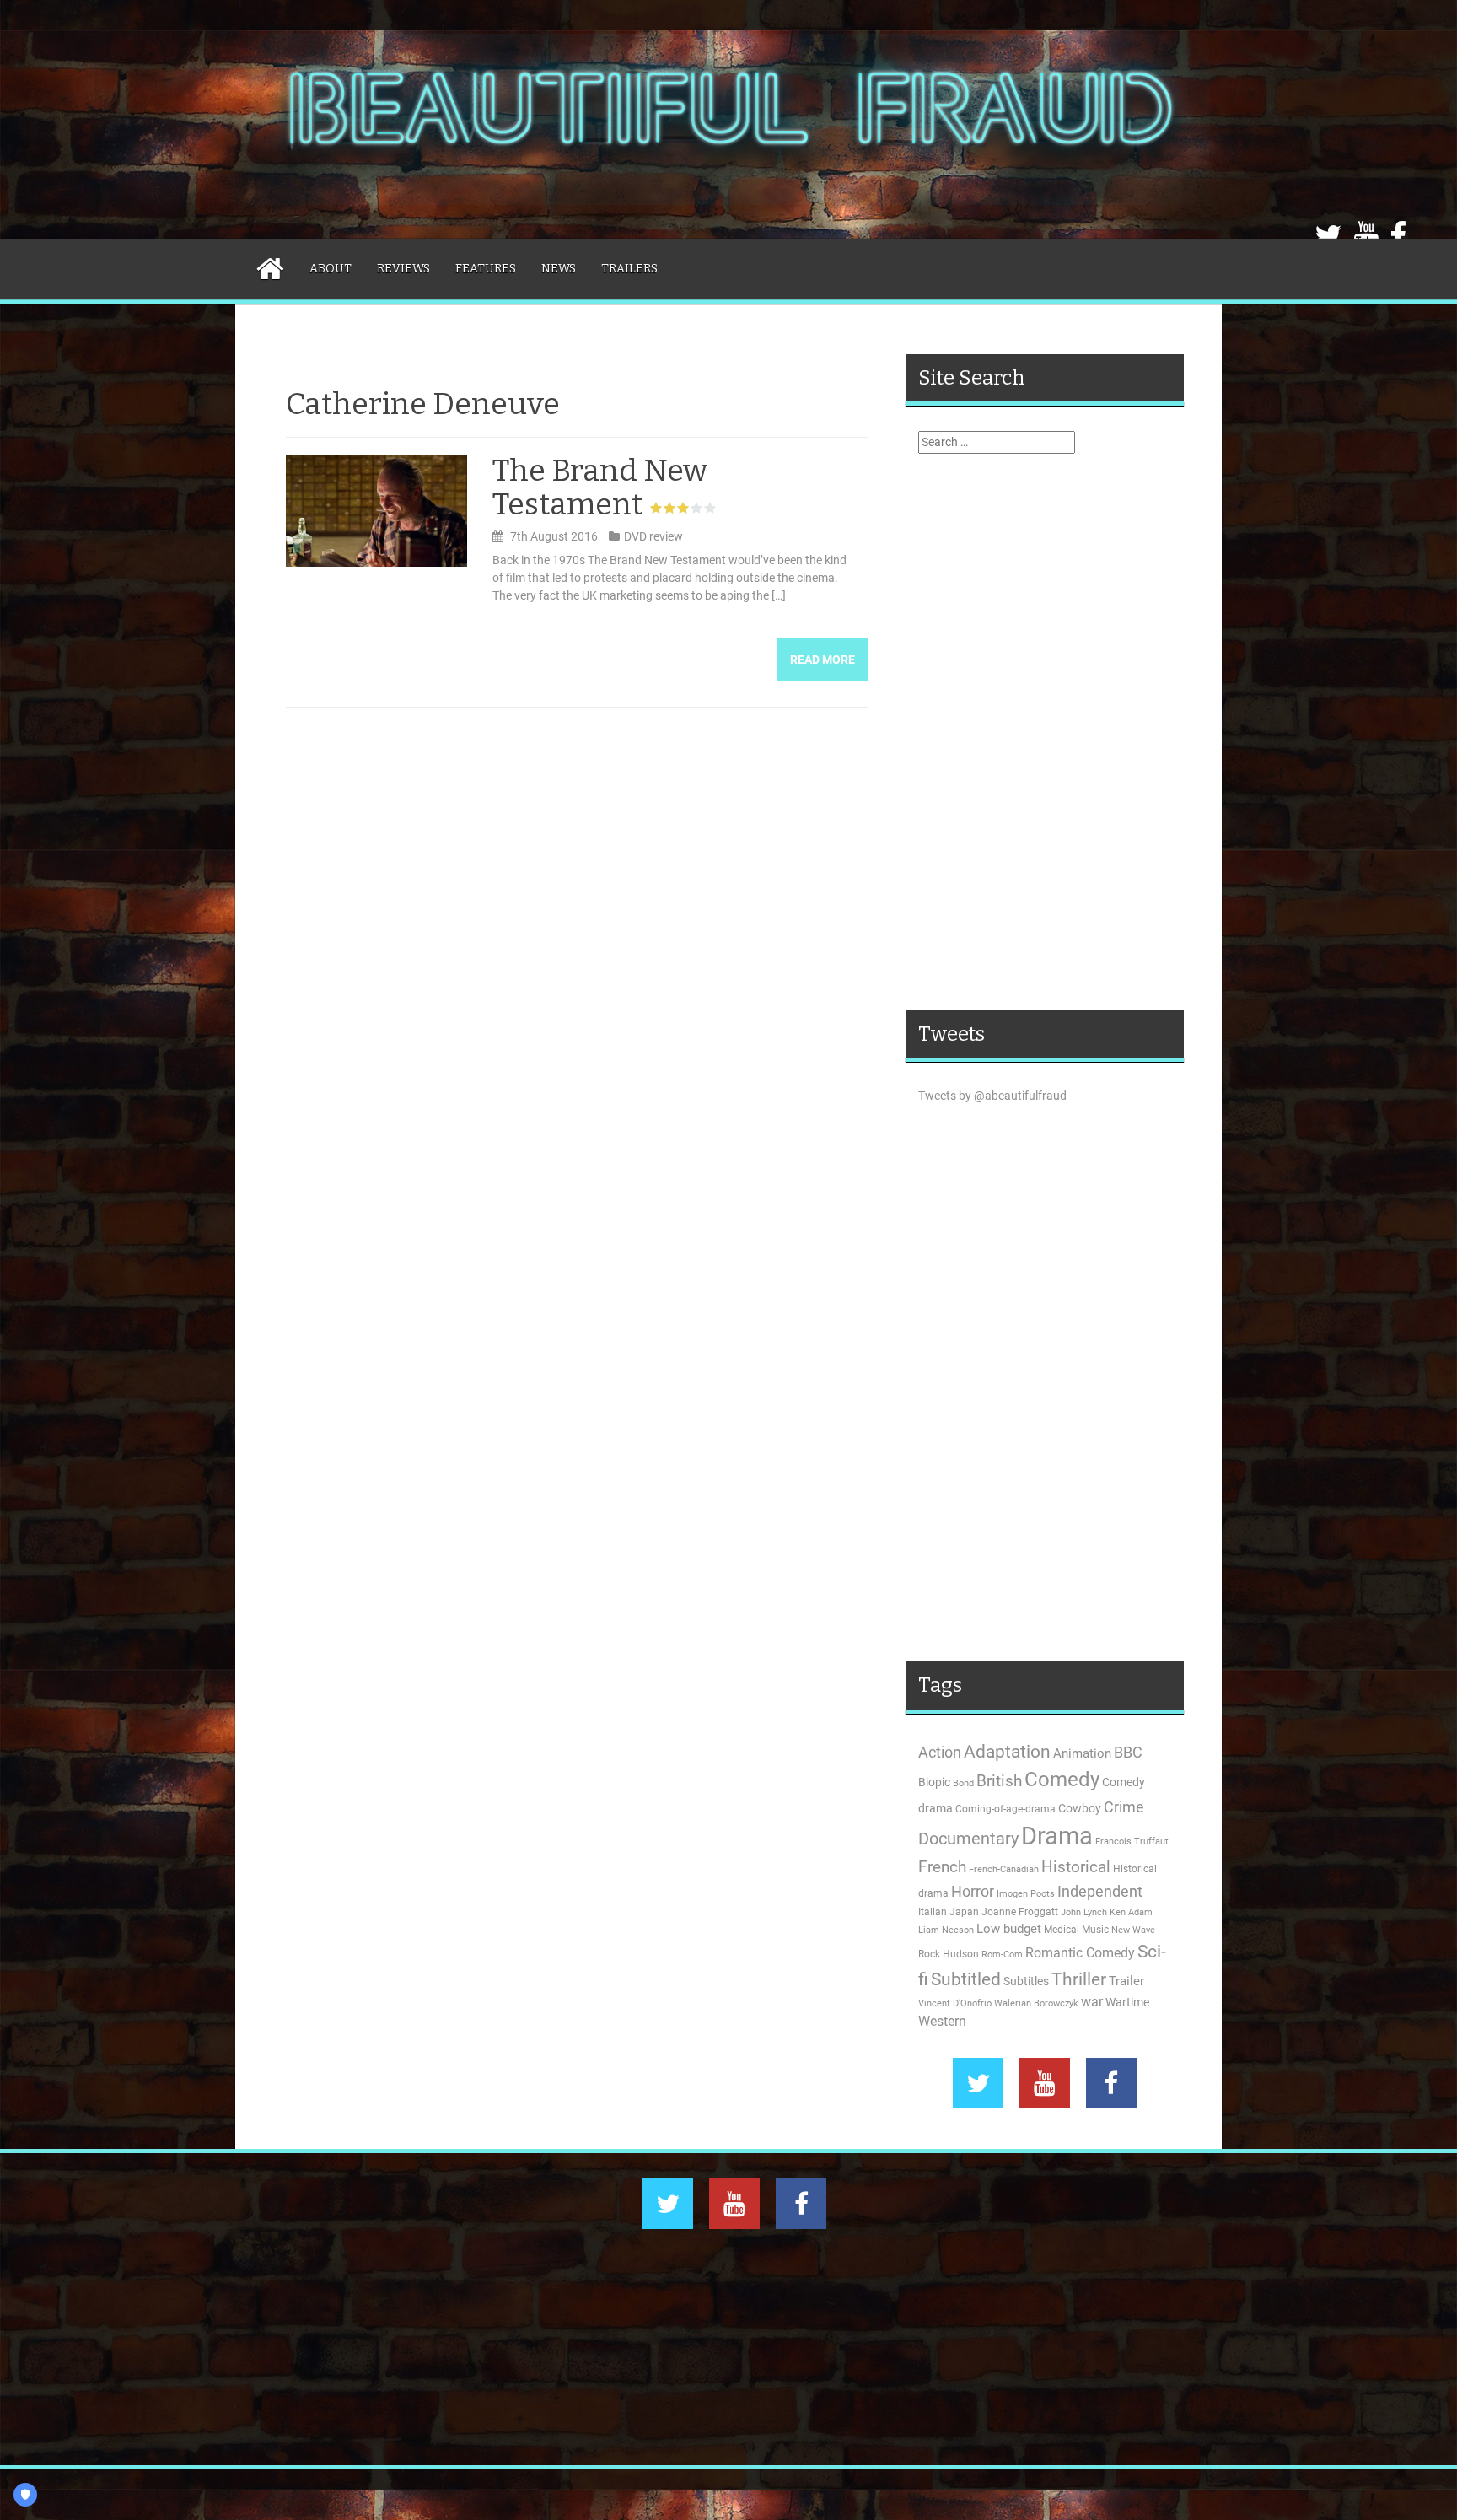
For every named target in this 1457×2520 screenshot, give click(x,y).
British (999, 1781)
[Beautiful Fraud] (728, 118)
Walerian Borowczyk (1036, 2003)
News (559, 269)
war (1092, 2002)
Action (940, 1753)
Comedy (1062, 1780)
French (942, 1867)
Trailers (629, 269)
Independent (1100, 1892)
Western (942, 2022)
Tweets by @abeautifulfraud (992, 1096)
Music (1095, 1930)
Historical (1076, 1867)
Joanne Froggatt (1020, 1912)
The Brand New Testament (600, 487)
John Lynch (1084, 1912)
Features (486, 269)
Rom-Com (1002, 1955)
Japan (964, 1912)
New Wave (1133, 1930)
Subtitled (966, 1979)
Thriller (1079, 1979)
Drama (1057, 1836)
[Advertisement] (1045, 732)
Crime (1124, 1807)
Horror (973, 1891)
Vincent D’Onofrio (955, 2003)
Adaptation (1007, 1752)
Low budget (1009, 1929)
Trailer (1126, 1981)
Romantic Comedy (1080, 1953)
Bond (963, 1783)
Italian (933, 1912)
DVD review (653, 536)
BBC (1128, 1752)
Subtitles (1026, 1981)
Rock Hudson (949, 1954)
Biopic (934, 1782)
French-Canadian (1004, 1869)
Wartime (1127, 2002)
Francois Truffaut (1132, 1842)
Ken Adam (1131, 1912)
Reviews (403, 269)
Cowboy (1080, 1808)
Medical (1062, 1930)
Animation (1082, 1753)
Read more (823, 660)
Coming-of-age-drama (1005, 1809)
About (331, 269)
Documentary (968, 1839)
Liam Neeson (946, 1930)
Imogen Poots (1026, 1894)
